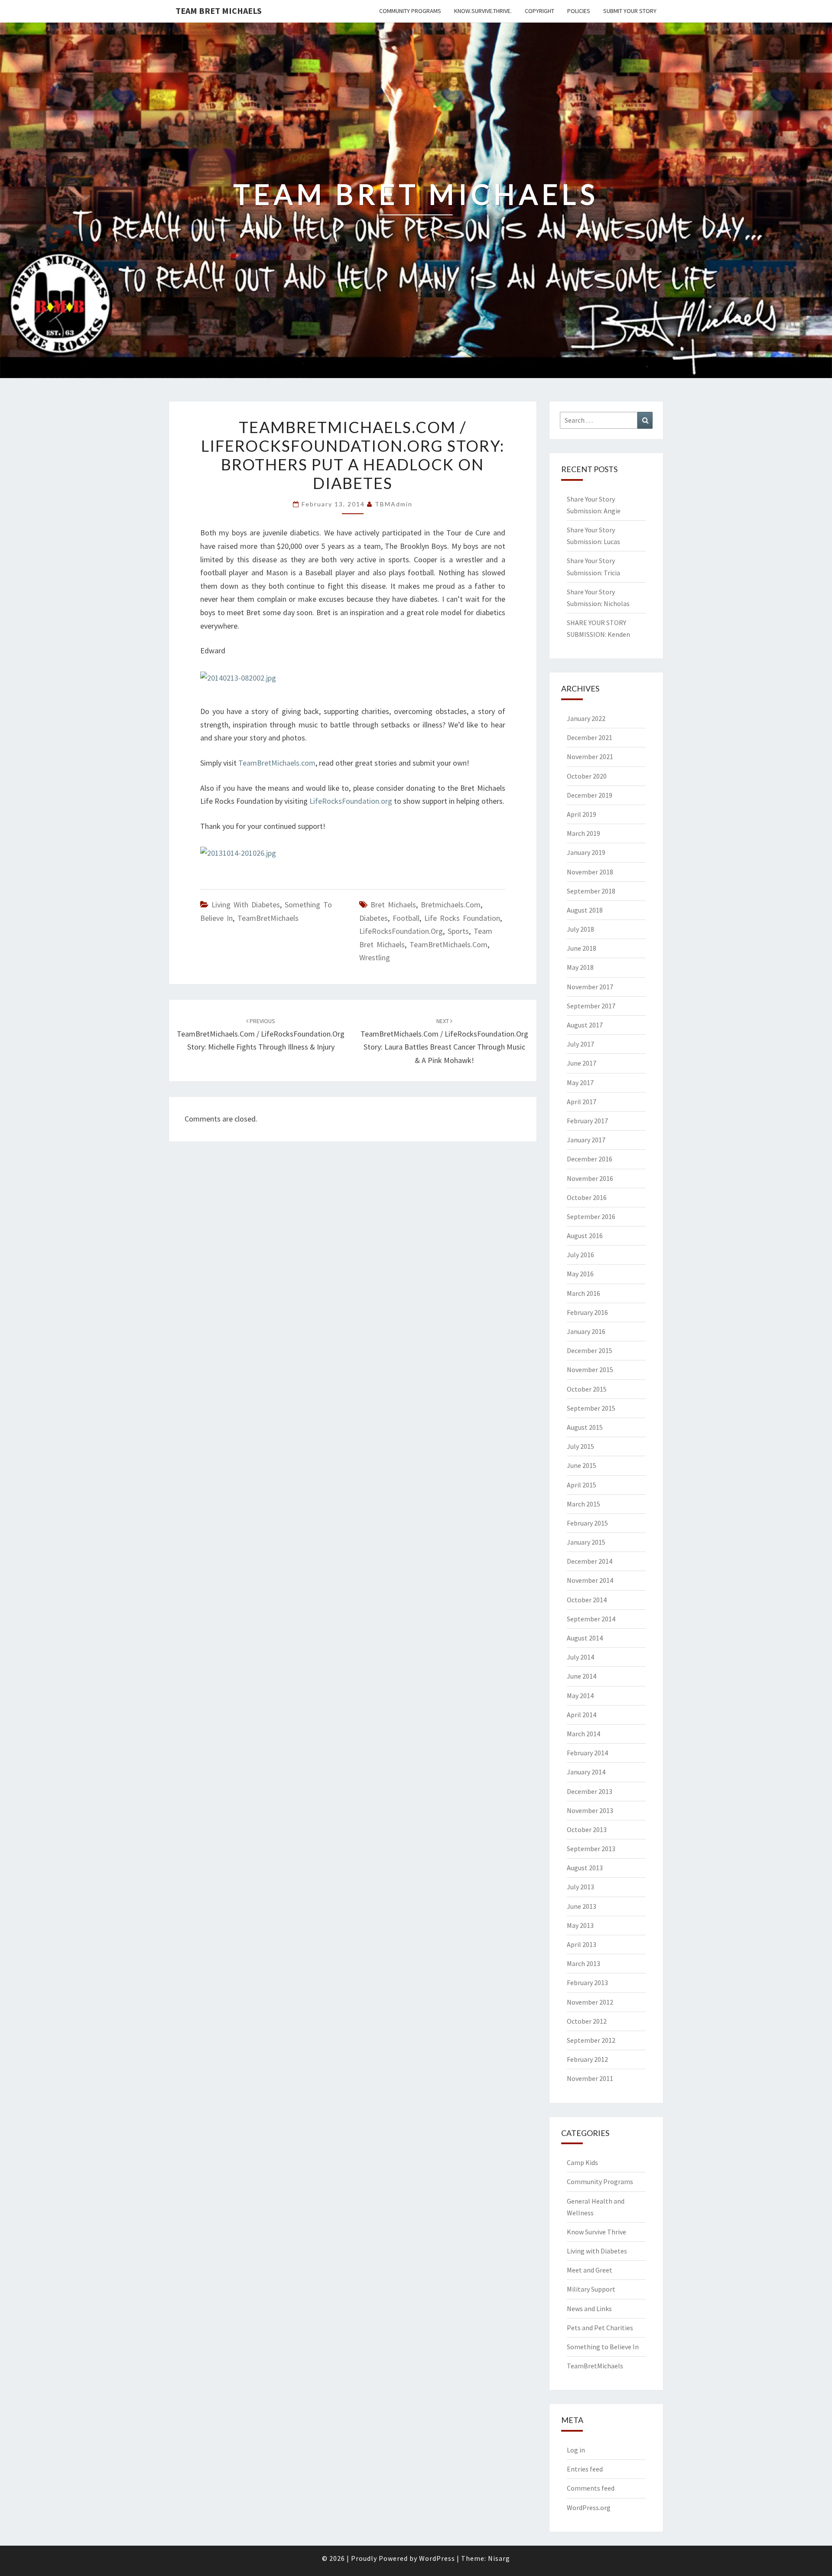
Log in (576, 2450)
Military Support (591, 2289)
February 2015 (587, 1523)
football (406, 918)
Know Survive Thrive (596, 2232)
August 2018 (585, 910)
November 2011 (590, 2078)
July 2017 (580, 1044)
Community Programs (410, 11)
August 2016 (585, 1236)
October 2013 (587, 1829)
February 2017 (587, 1121)
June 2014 (582, 1676)
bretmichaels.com (451, 905)
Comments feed (591, 2488)
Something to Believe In (603, 2347)
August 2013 (585, 1868)
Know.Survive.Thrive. (483, 11)
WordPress (437, 2558)
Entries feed (585, 2469)
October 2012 (587, 2021)
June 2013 (582, 1906)
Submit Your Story (630, 11)
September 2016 (591, 1216)
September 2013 (591, 1849)
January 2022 (586, 718)
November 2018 (590, 872)
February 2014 (587, 1753)
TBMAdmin (394, 504)
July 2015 (580, 1446)
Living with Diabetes (246, 905)
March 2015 (583, 1504)
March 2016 (583, 1293)
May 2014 (580, 1696)
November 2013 (590, 1810)
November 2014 (590, 1580)
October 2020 (587, 776)
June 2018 (582, 948)
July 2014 (580, 1657)
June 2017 (582, 1063)
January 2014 (586, 1772)
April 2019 (582, 814)
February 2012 (587, 2059)
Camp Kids (582, 2162)
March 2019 (583, 833)
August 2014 (585, 1638)
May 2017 (580, 1083)
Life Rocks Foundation (462, 918)
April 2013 (582, 1944)
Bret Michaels (393, 905)
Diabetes (374, 918)
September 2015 (591, 1408)
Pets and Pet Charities (600, 2328)
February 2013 (587, 1983)
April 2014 (582, 1715)
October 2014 (587, 1600)
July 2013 (580, 1887)
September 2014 (591, 1619)
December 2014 (590, 1561)
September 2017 (591, 1006)
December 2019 (590, 795)
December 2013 (590, 1791)
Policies (579, 11)
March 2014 (583, 1734)
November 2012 (590, 2002)
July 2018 (580, 929)
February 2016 (587, 1312)
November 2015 (590, 1370)
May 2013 (580, 1925)
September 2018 (591, 891)
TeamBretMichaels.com (277, 763)
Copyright (539, 11)
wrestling (375, 957)
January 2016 (586, 1331)
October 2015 (587, 1389)
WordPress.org (589, 2508)
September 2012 (591, 2040)
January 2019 (586, 852)
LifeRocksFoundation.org (351, 801)
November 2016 (590, 1178)
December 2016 (590, 1159)
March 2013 (583, 1963)
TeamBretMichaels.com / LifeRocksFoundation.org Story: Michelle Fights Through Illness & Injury (261, 1034)
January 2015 (586, 1542)
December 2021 (590, 737)
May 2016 (580, 1274)
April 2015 (582, 1485)
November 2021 (590, 756)
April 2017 (582, 1102)
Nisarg (499, 2558)
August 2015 (585, 1427)
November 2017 (590, 987)
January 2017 (586, 1140)
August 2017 (585, 1025)
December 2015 (590, 1350)
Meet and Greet (590, 2270)
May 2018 (580, 967)
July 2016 (580, 1255)
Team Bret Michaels (219, 11)
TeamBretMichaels (268, 918)
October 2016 (587, 1197)
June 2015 (582, 1465)
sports (458, 931)
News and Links (589, 2309)
